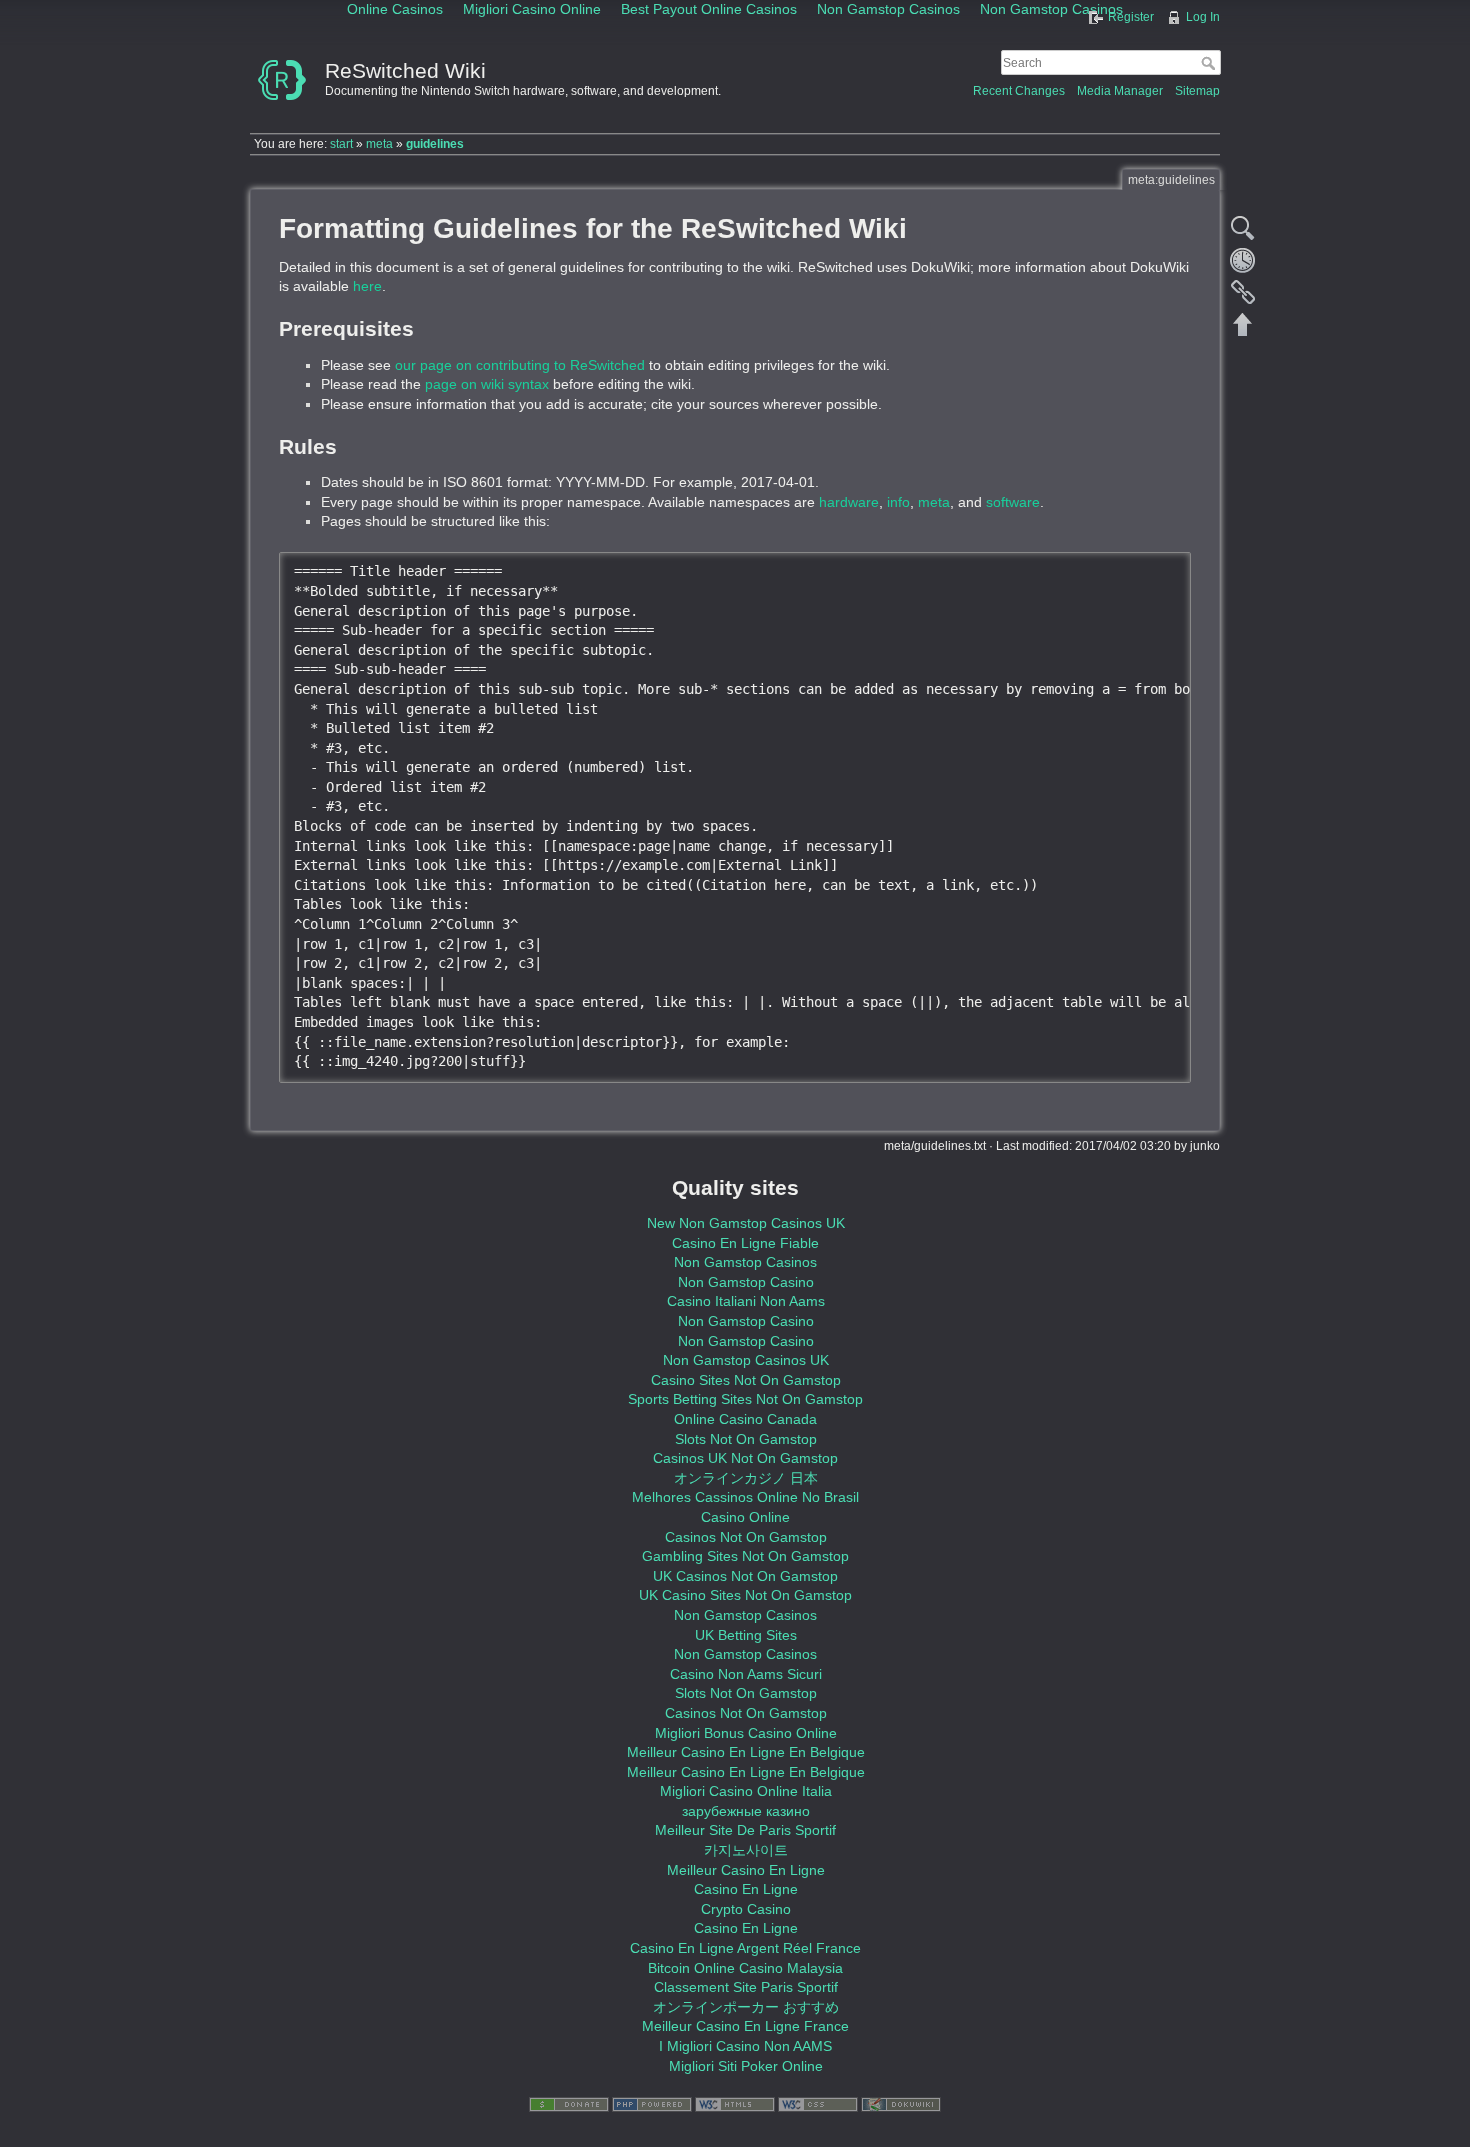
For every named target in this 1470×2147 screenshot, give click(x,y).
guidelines (435, 144)
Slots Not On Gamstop (746, 1439)
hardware (849, 502)
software (1013, 502)
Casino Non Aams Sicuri (746, 1674)
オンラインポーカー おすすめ (746, 2007)
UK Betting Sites (746, 1635)
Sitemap (1197, 91)
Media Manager (1120, 91)
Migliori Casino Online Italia (746, 1791)
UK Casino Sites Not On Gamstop (745, 1595)
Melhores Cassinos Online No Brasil (745, 1497)
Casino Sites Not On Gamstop (746, 1380)
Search (1210, 63)
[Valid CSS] (818, 2104)
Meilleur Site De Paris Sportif (745, 1830)
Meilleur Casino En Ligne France (745, 2026)
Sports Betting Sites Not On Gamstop (745, 1399)
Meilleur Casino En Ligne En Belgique (746, 1752)
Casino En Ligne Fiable (745, 1243)
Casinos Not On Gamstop (746, 1537)
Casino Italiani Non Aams (746, 1301)
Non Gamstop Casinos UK (746, 1360)
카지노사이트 (746, 1850)
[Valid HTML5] (735, 2104)
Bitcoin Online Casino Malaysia (745, 1968)
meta (379, 144)
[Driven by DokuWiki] (901, 2104)
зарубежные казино (746, 1811)
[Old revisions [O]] (1243, 260)
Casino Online (745, 1517)
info (898, 502)
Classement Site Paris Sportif (746, 1987)
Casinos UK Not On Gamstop (745, 1458)
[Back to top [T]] (1243, 324)
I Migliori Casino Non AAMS (745, 2046)
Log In (1203, 17)
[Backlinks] (1243, 292)
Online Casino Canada (745, 1419)
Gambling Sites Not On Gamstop (745, 1556)
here (367, 286)
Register (1131, 17)
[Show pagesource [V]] (1243, 228)
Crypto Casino (746, 1909)
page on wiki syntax (487, 384)
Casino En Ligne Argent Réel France (745, 1948)
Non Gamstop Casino (746, 1282)
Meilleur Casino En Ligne (746, 1870)
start (341, 144)
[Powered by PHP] (652, 2104)
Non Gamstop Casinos (745, 1262)
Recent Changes (1019, 91)
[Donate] (569, 2104)
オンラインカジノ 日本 (746, 1478)
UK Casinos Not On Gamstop (745, 1576)
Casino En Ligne (746, 1889)
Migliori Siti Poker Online (746, 2066)
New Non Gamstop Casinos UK (746, 1223)
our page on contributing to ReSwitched (520, 365)
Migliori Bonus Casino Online (746, 1733)
